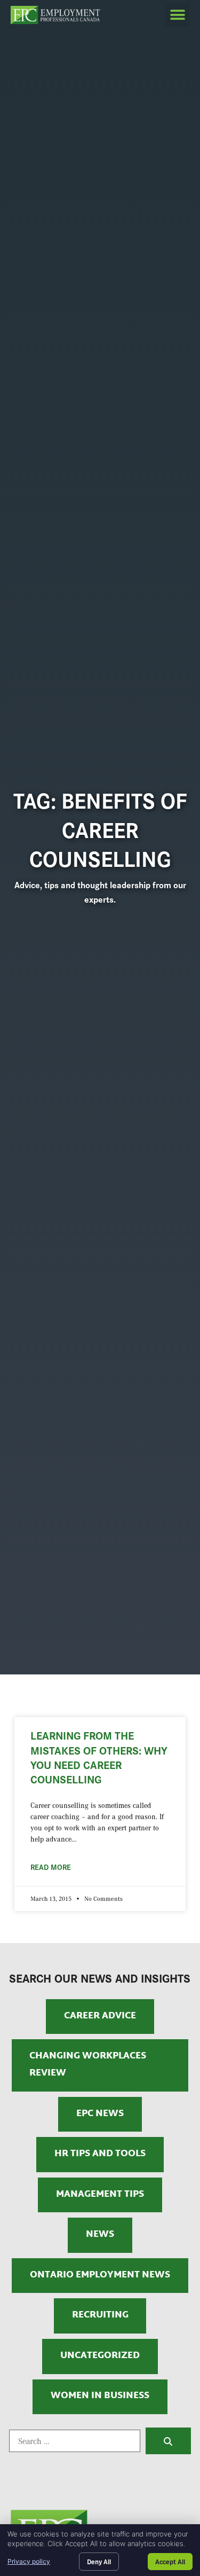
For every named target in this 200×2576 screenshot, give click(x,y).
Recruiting (100, 2315)
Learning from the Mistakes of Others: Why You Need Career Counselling (99, 1757)
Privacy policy (29, 2561)
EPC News (100, 2114)
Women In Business (100, 2396)
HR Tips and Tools (100, 2154)
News (100, 2235)
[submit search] (168, 2441)
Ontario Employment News (100, 2275)
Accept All (170, 2561)
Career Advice (100, 2016)
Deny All (99, 2561)
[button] (177, 15)
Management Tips (100, 2195)
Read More (51, 1867)
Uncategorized (100, 2356)
